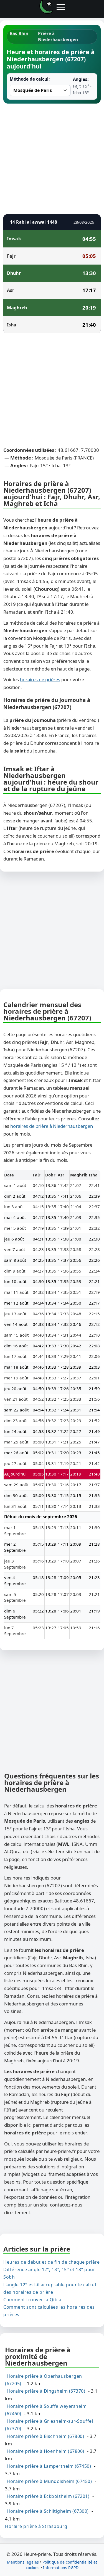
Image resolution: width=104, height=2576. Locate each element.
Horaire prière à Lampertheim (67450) (49, 2466)
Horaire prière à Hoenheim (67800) (45, 2451)
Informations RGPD (61, 2568)
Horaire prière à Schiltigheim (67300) (48, 2511)
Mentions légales (23, 2562)
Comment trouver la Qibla (32, 2299)
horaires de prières (40, 679)
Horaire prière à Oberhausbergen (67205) (44, 2380)
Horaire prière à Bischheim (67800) (45, 2436)
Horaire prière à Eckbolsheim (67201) (48, 2496)
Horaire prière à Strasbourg (36, 2526)
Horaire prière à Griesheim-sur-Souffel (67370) (49, 2425)
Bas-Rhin (19, 33)
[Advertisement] (52, 158)
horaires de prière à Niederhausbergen (52, 1126)
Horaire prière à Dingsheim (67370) (46, 2391)
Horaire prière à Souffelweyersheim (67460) (46, 2410)
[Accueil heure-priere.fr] (46, 7)
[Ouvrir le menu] (61, 7)
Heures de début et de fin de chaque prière (51, 2262)
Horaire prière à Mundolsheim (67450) (49, 2481)
